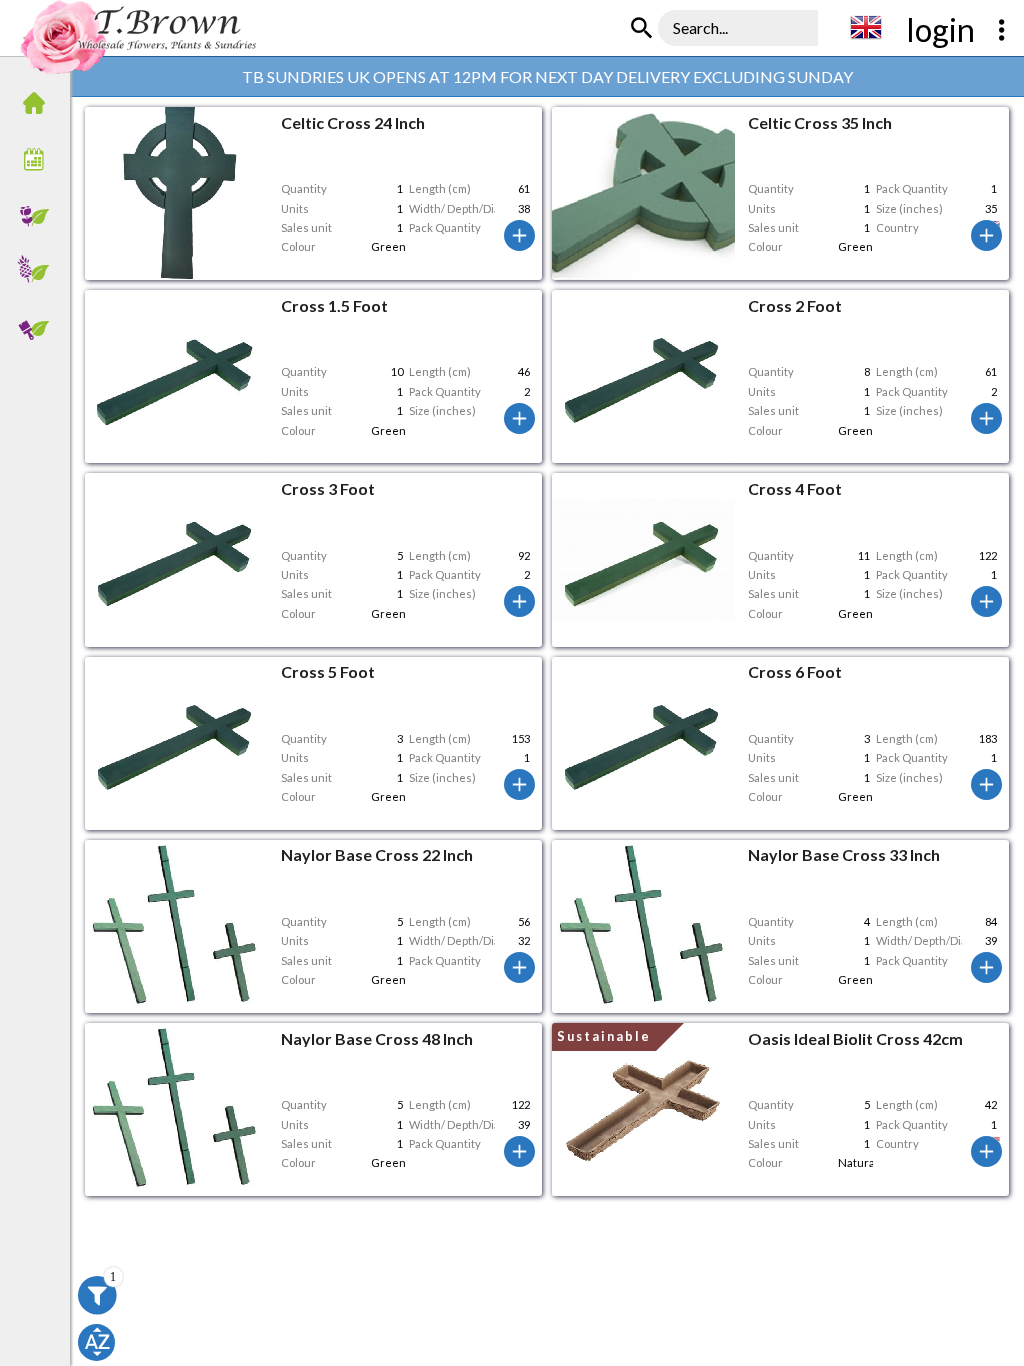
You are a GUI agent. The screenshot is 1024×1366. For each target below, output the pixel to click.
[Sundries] (40, 329)
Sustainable (604, 1036)
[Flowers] (40, 217)
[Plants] (40, 273)
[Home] (40, 105)
